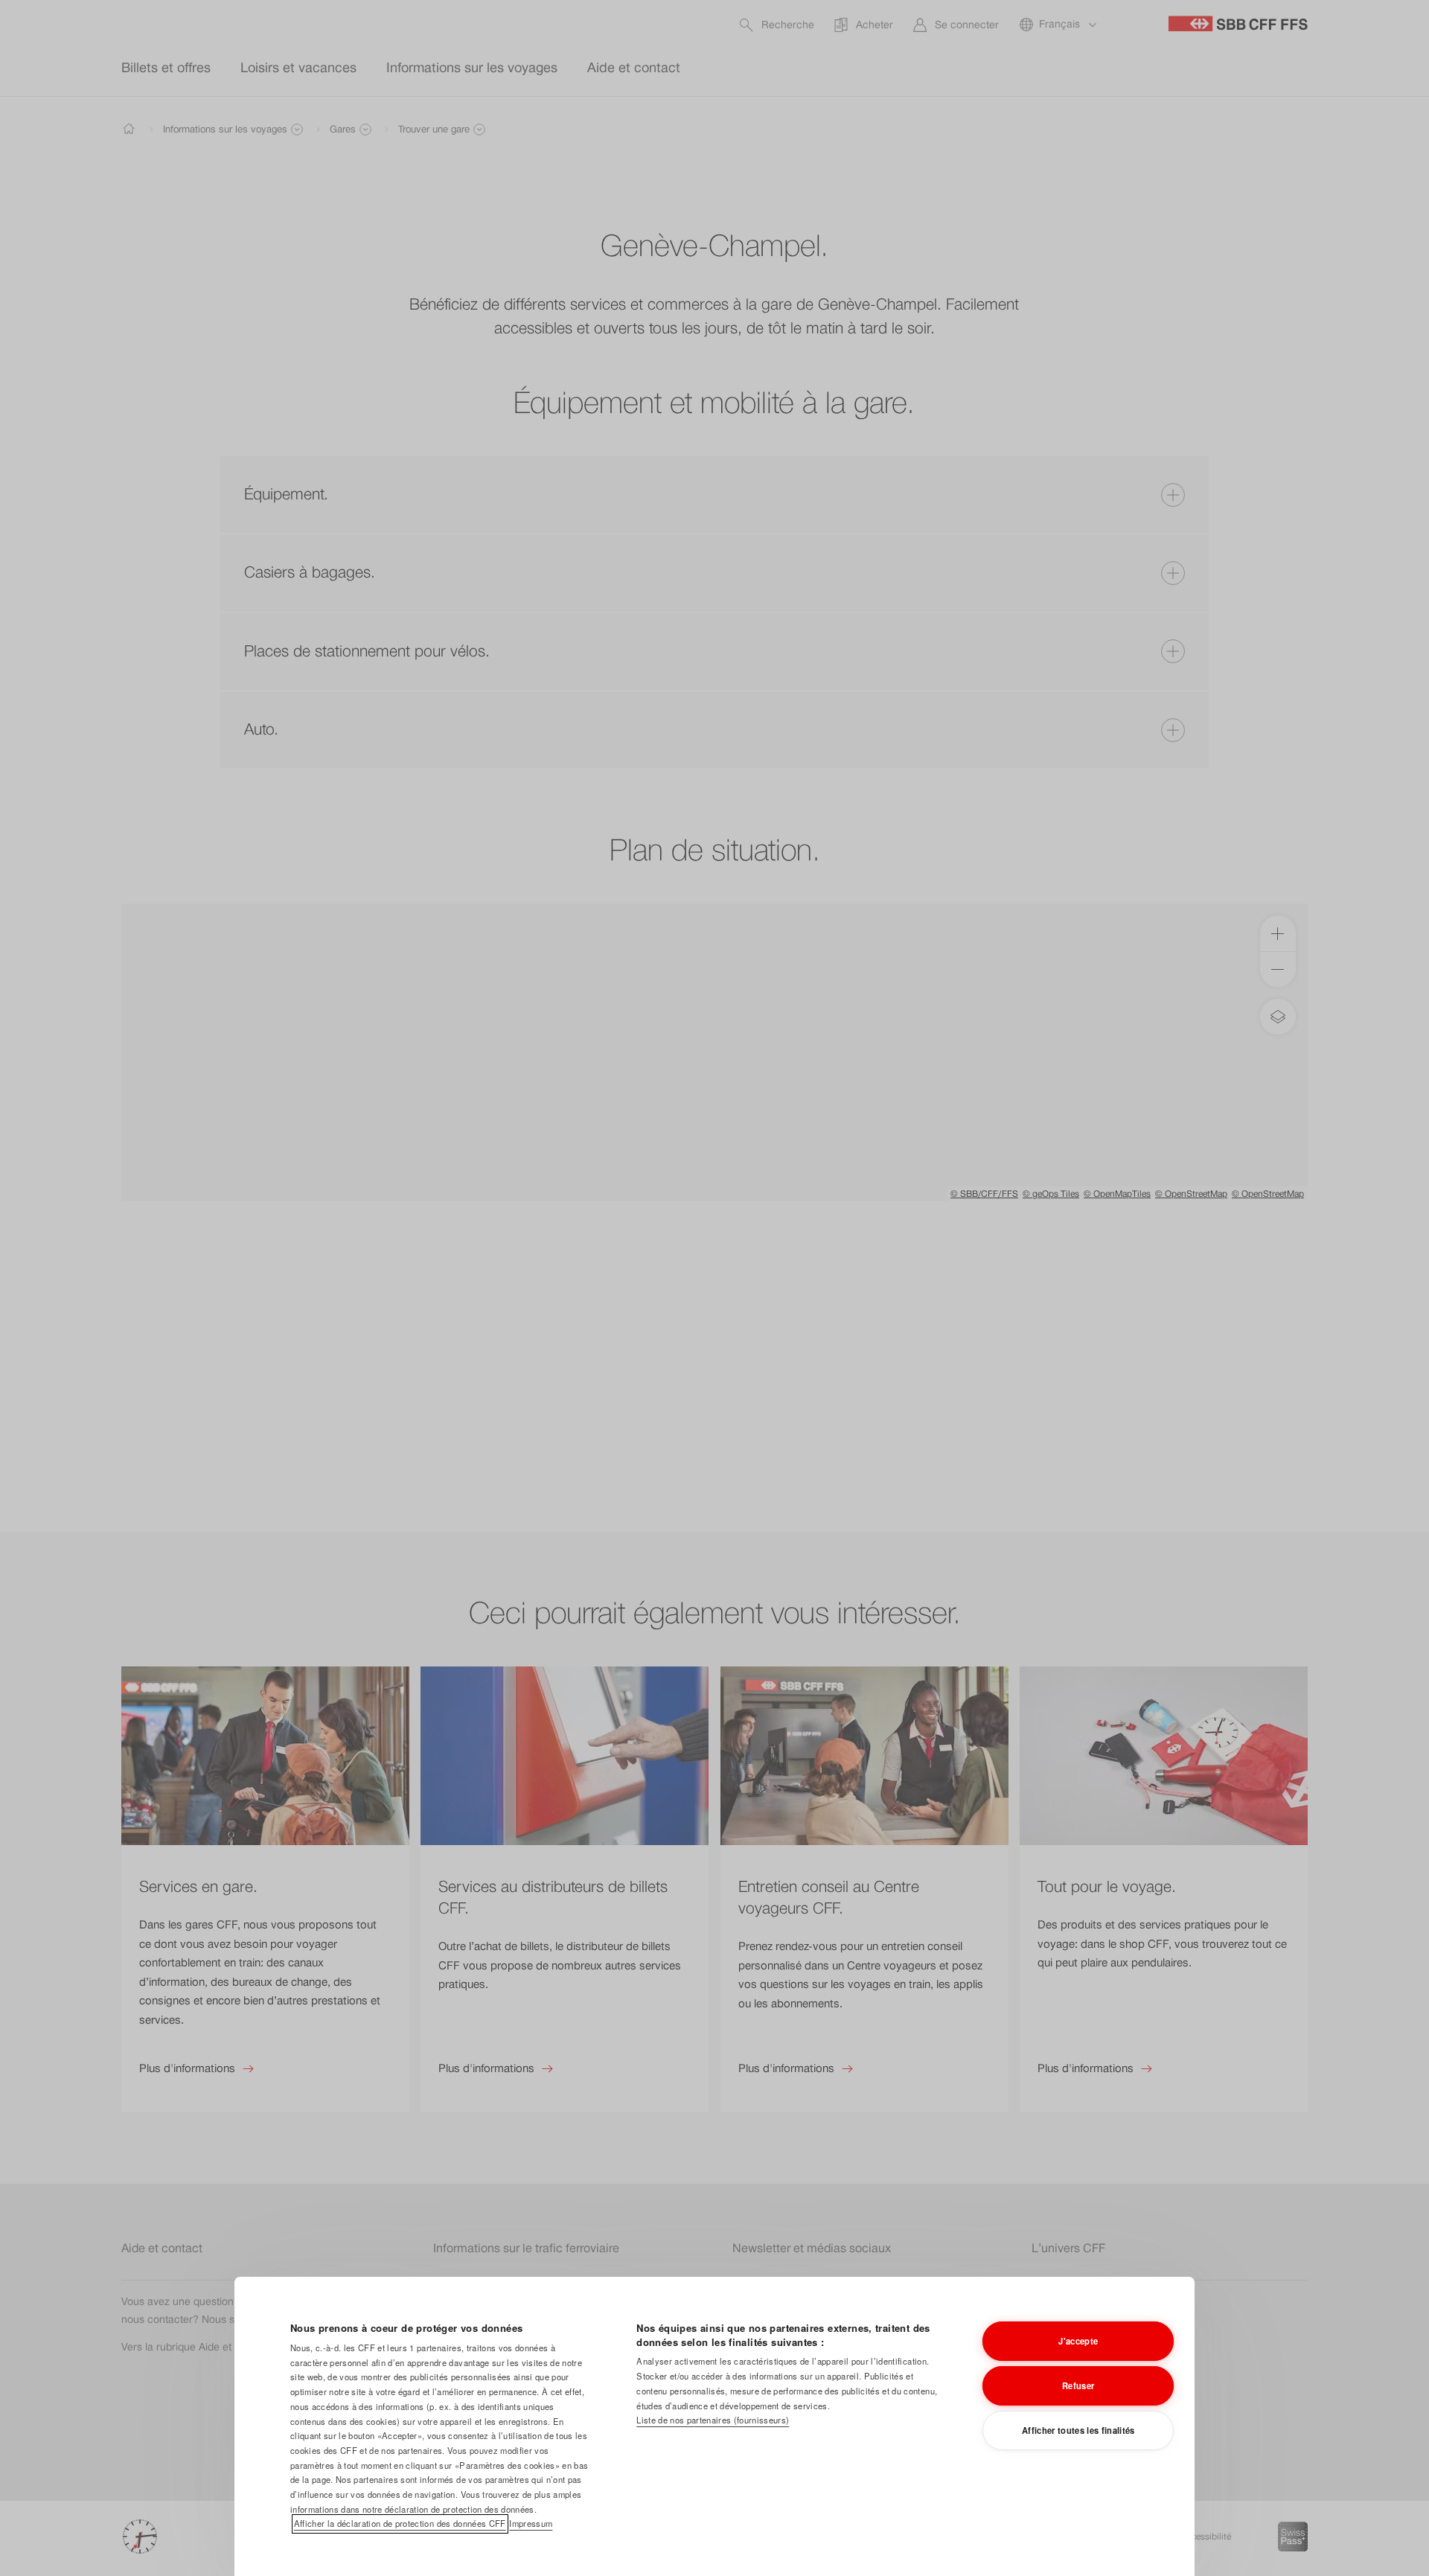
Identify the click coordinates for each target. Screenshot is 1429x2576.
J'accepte (1078, 2341)
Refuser (1078, 2385)
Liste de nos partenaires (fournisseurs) (713, 2420)
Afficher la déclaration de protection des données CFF (400, 2523)
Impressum (531, 2523)
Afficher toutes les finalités (1078, 2430)
